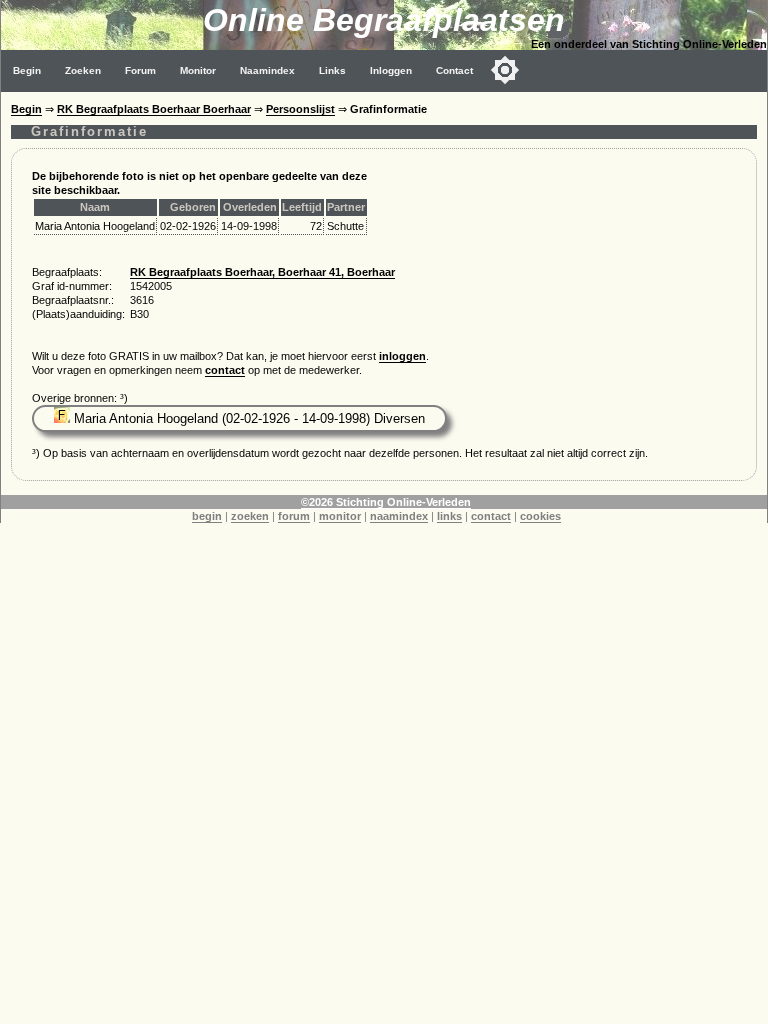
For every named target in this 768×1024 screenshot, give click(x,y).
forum (294, 516)
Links (332, 70)
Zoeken (83, 70)
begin (207, 516)
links (449, 516)
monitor (340, 516)
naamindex (399, 516)
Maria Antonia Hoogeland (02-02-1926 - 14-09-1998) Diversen (247, 418)
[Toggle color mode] (505, 70)
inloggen (402, 356)
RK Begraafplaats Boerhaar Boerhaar (154, 109)
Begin (27, 70)
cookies (540, 516)
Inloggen (391, 70)
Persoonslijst (300, 109)
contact (225, 370)
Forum (140, 70)
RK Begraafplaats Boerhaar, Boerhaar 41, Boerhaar (262, 272)
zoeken (250, 516)
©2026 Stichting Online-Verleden (386, 502)
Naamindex (267, 70)
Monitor (198, 70)
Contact (454, 70)
